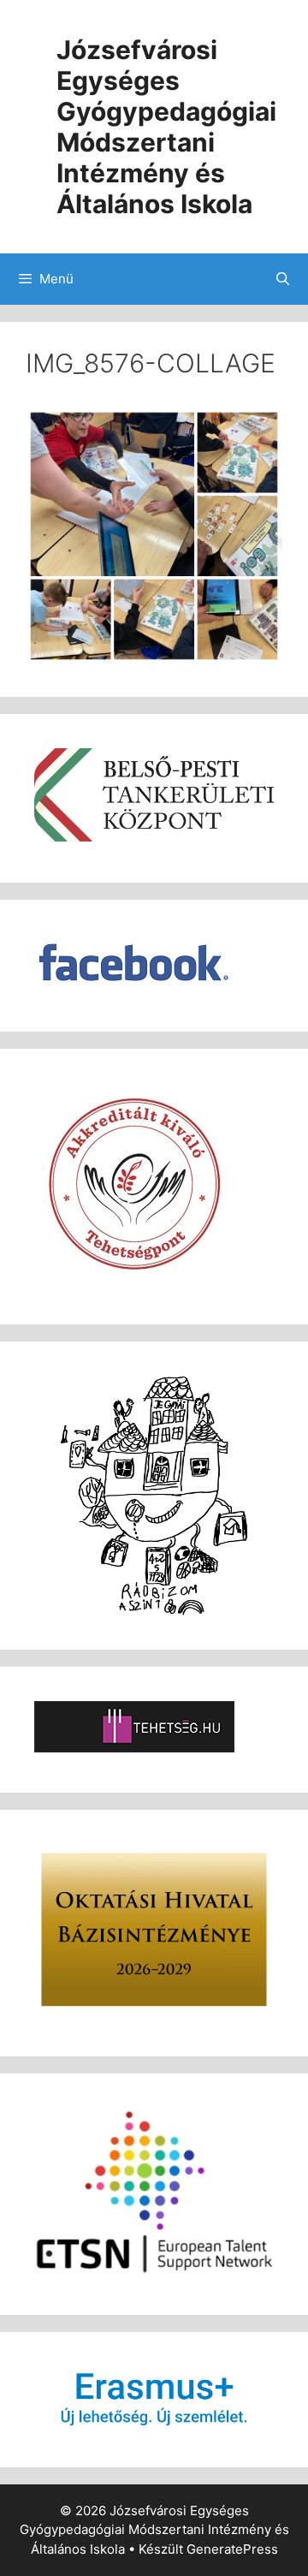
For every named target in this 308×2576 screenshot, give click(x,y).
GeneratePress (232, 2549)
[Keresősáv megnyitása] (283, 279)
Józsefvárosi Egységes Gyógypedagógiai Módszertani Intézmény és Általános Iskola (166, 127)
